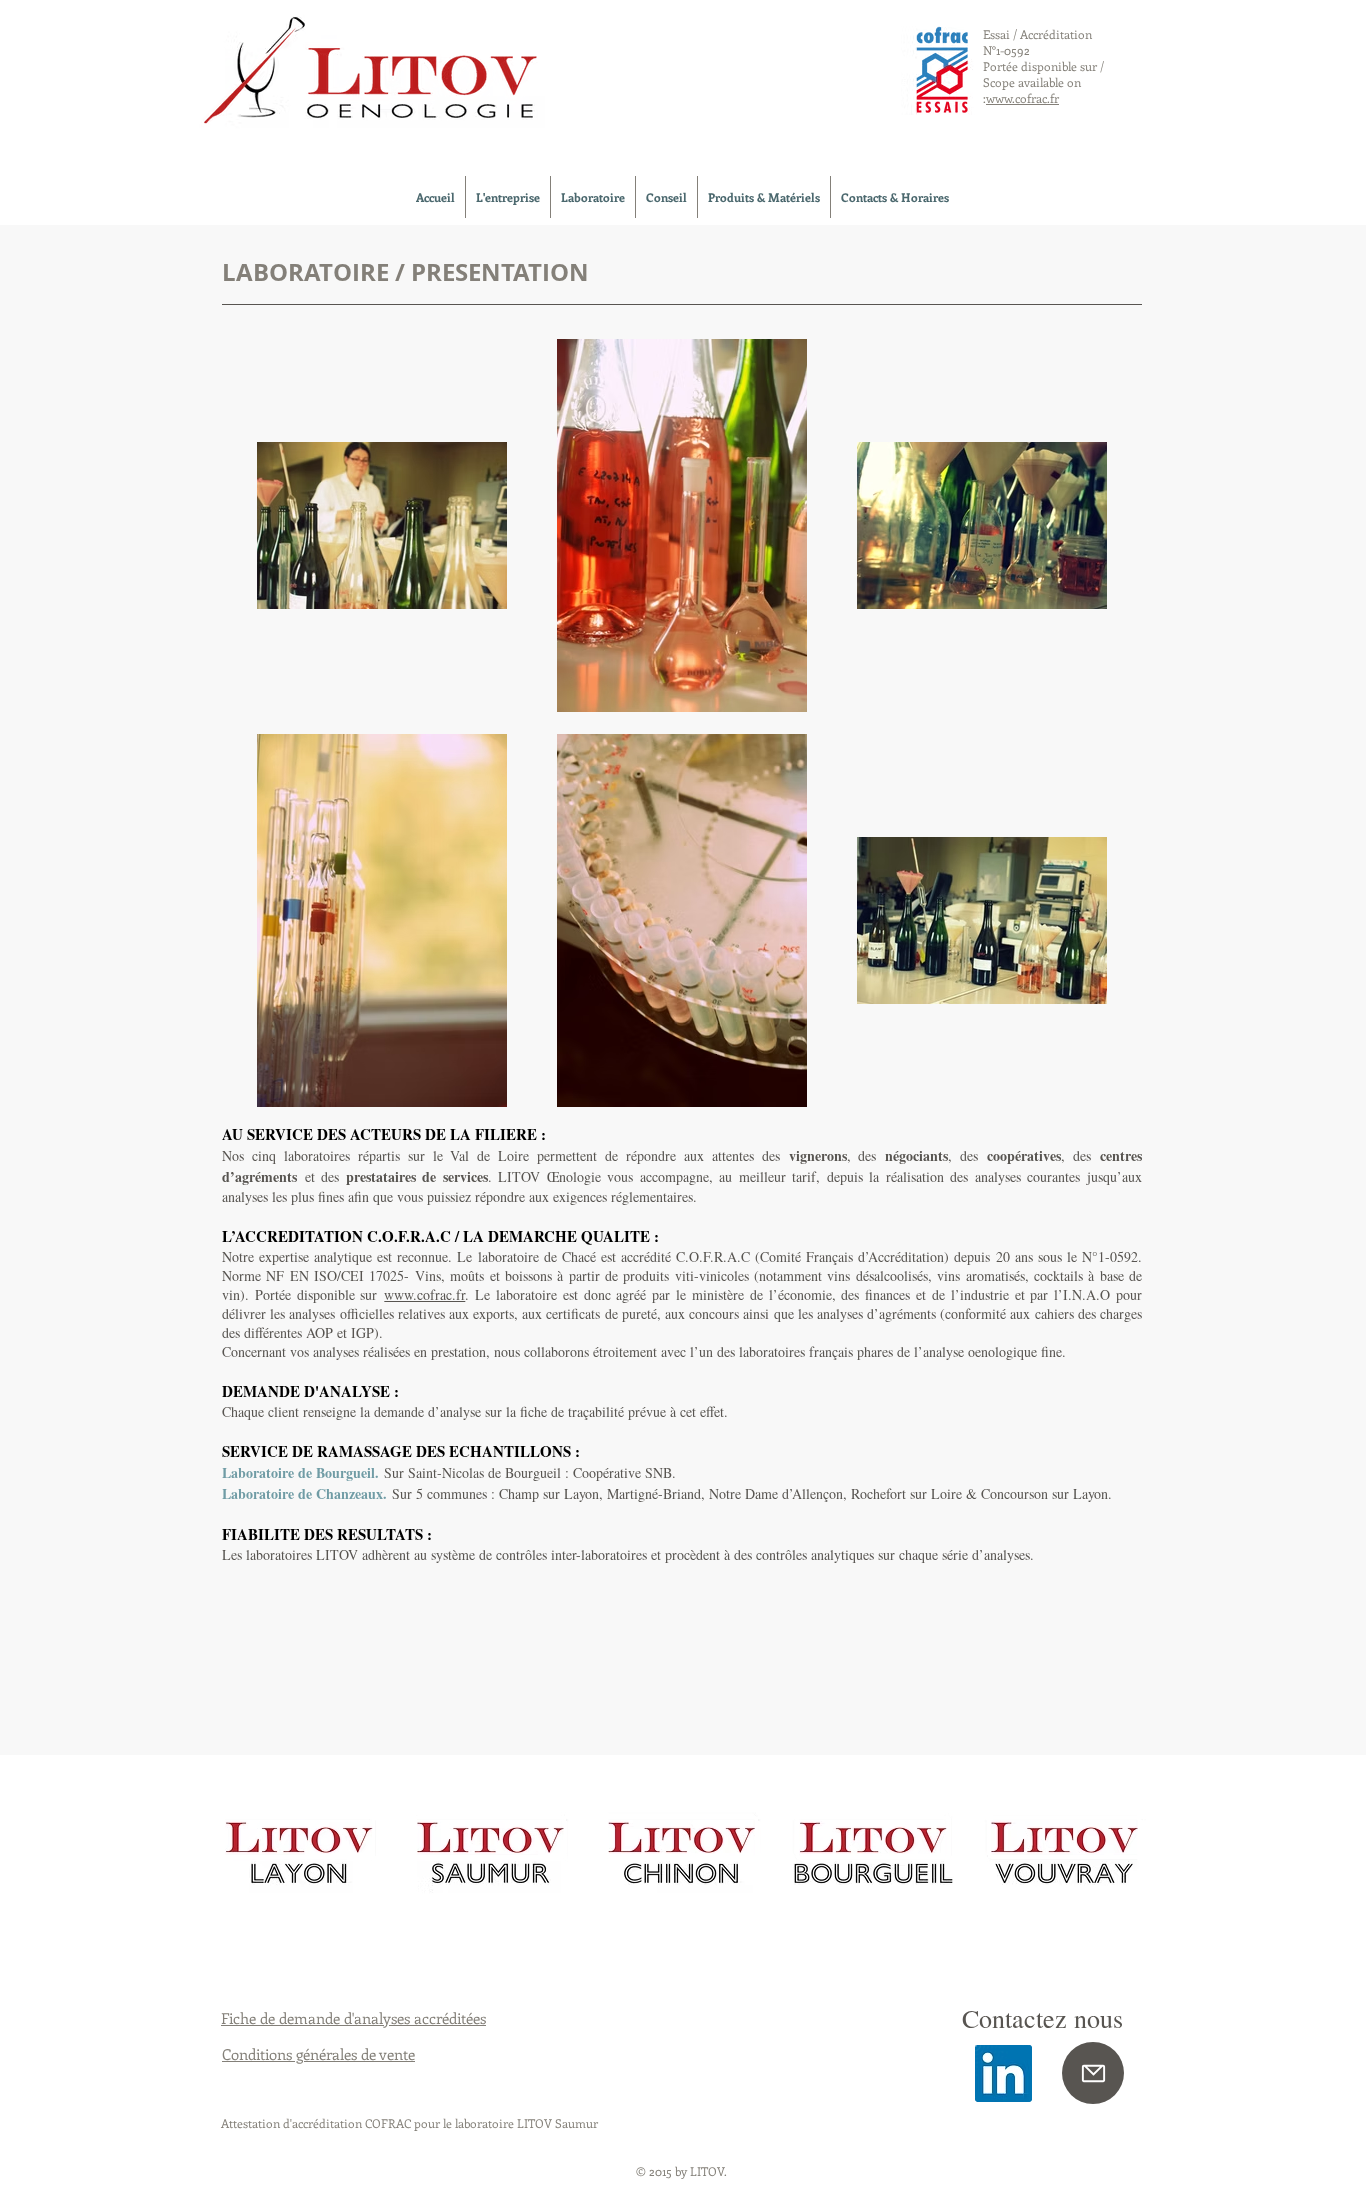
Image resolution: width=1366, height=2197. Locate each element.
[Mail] (1093, 2073)
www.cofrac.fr (424, 1294)
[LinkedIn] (1003, 2073)
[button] (508, 197)
